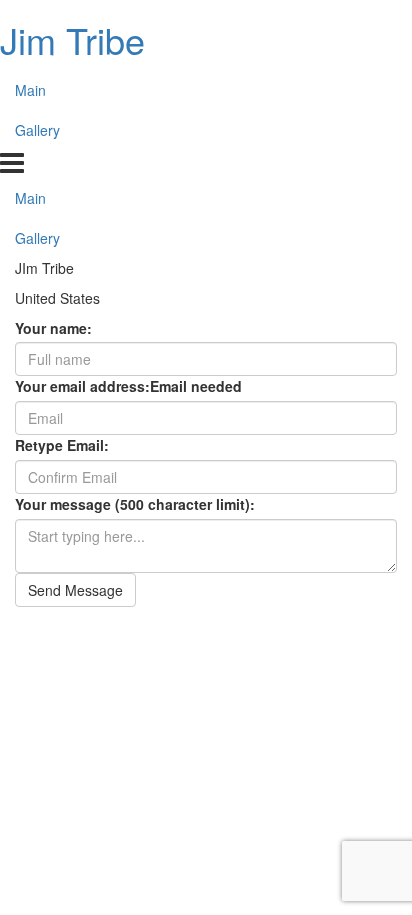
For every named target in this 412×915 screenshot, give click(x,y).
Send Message (75, 590)
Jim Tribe (72, 39)
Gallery (37, 130)
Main (30, 90)
